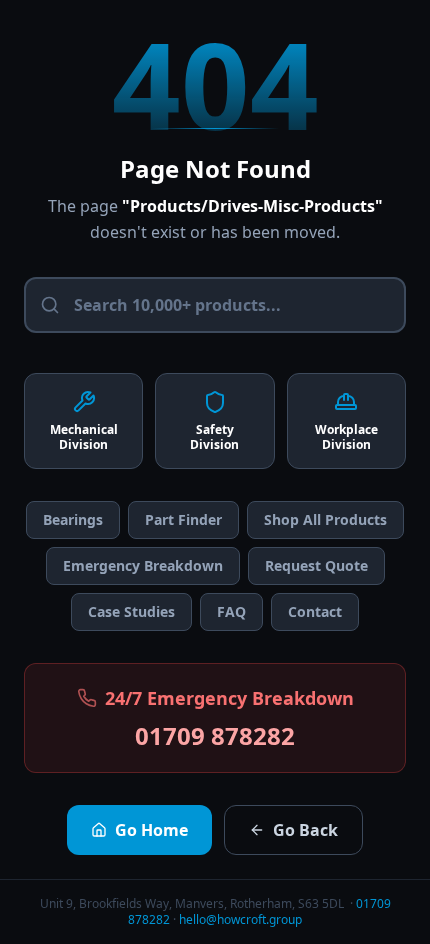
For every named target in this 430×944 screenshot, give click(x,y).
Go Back (305, 830)
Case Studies (131, 611)
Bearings (73, 519)
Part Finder (183, 519)
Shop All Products (325, 519)
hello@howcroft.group (240, 919)
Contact (315, 611)
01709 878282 (215, 735)
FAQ (231, 611)
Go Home (151, 830)
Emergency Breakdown (143, 565)
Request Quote (316, 565)
